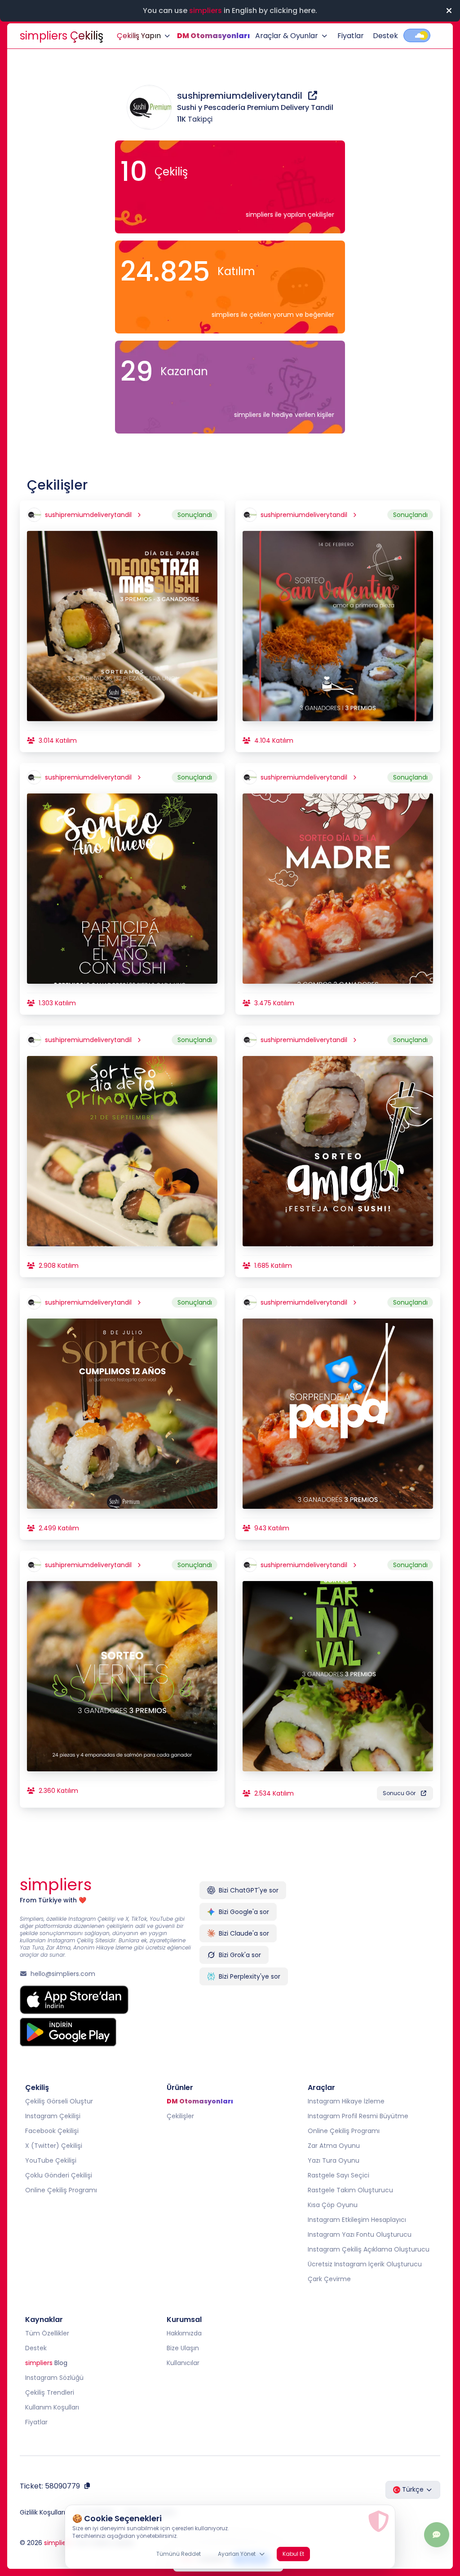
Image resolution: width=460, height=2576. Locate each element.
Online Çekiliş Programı (61, 2190)
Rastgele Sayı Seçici (338, 2175)
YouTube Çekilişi (51, 2160)
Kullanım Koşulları (52, 2407)
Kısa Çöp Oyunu (333, 2205)
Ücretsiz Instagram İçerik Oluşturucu (365, 2264)
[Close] (449, 11)
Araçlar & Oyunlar (287, 36)
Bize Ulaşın (183, 2348)
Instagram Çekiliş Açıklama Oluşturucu (369, 2249)
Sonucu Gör (399, 1793)
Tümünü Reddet (179, 2554)
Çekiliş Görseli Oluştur (59, 2101)
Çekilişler (180, 2116)
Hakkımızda (184, 2333)
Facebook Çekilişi (52, 2131)
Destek (385, 36)
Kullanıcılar (183, 2363)
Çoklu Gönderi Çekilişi (59, 2175)
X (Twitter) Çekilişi (54, 2146)
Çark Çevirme (329, 2279)
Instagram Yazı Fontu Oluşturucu (360, 2234)
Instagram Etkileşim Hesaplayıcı (357, 2220)
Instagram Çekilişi (53, 2116)
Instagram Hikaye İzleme (346, 2101)
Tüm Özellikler (47, 2333)
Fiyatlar (351, 36)
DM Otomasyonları (213, 36)
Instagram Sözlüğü (54, 2378)
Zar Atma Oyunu (334, 2146)
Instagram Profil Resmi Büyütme (358, 2116)
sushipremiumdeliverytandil (241, 96)
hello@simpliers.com (63, 1974)
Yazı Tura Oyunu (334, 2160)
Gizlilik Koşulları (42, 2512)
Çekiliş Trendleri (50, 2392)
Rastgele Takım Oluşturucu (350, 2190)
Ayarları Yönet (237, 2554)
